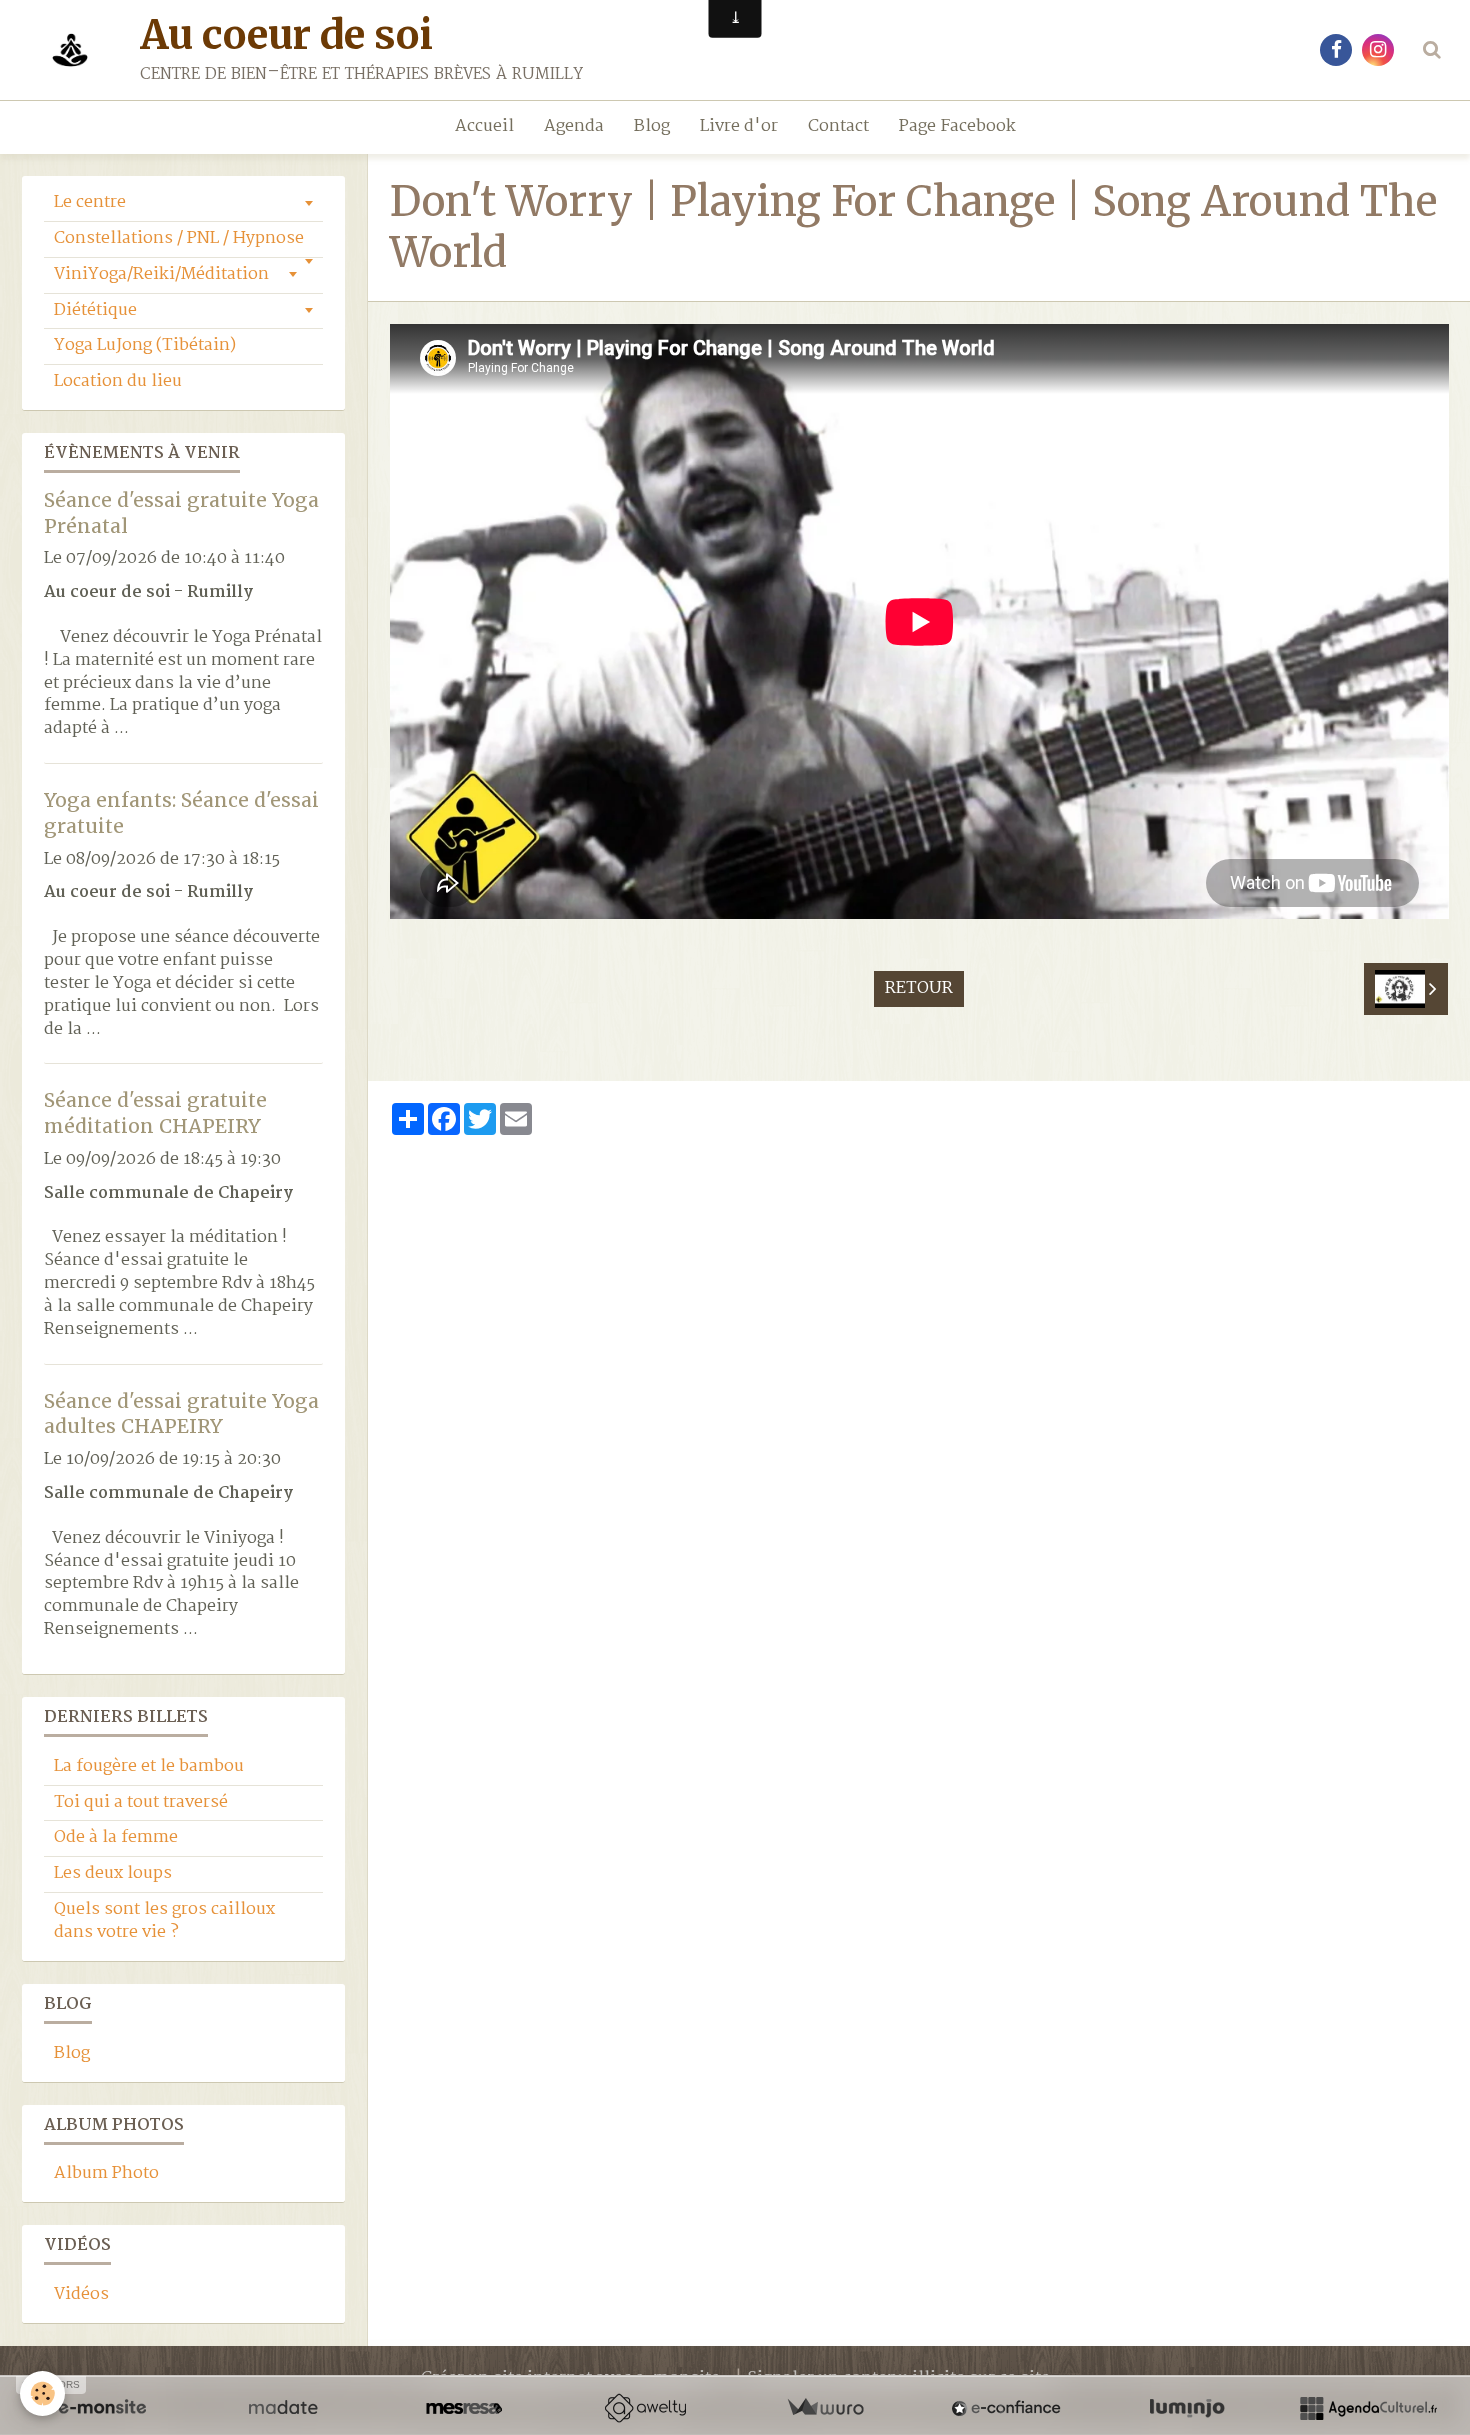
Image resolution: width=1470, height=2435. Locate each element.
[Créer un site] (102, 2408)
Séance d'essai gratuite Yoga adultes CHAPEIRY (181, 1413)
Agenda (574, 126)
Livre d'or (739, 126)
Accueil (484, 126)
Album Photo (106, 2173)
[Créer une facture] (825, 2408)
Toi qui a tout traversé (141, 1802)
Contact (838, 126)
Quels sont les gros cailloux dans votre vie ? (164, 1921)
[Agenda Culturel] (1368, 2408)
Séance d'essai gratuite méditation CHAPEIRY (155, 1113)
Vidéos (81, 2294)
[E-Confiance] (1006, 2408)
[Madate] (283, 2408)
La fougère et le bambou (149, 1766)
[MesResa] (464, 2408)
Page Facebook (957, 126)
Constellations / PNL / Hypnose (179, 238)
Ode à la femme (116, 1837)
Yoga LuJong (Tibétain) (145, 345)
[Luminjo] (1187, 2408)
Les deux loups (113, 1873)
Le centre (90, 202)
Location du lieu (118, 381)
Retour (919, 988)
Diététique (95, 310)
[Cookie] (42, 2393)
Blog (652, 126)
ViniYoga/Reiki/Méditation (161, 274)
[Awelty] (645, 2408)
